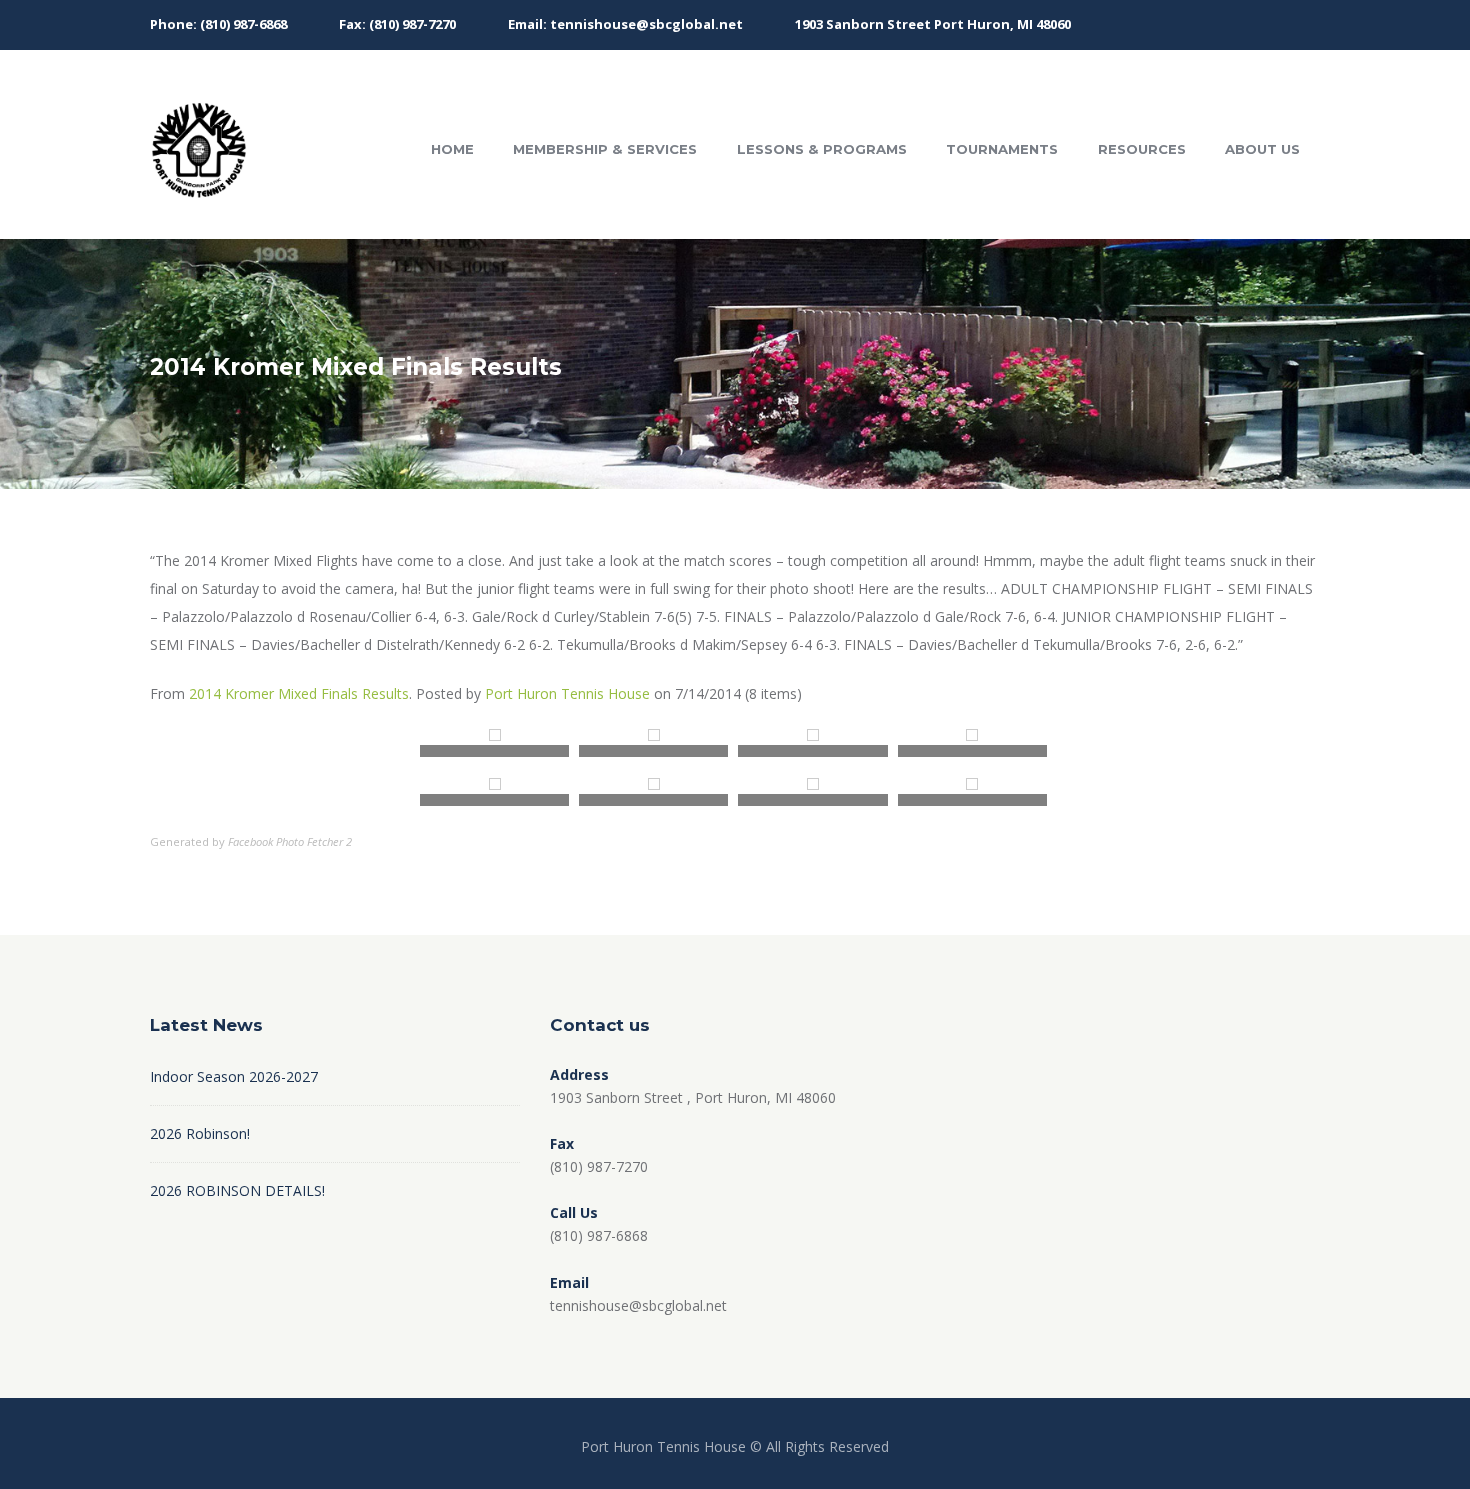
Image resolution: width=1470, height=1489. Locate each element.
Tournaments (1002, 149)
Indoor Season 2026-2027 (234, 1076)
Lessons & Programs (822, 149)
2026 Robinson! (200, 1133)
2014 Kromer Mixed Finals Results (299, 693)
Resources (1142, 149)
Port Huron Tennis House (567, 693)
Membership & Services (605, 149)
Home (452, 149)
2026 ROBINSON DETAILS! (237, 1190)
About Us (1262, 149)
